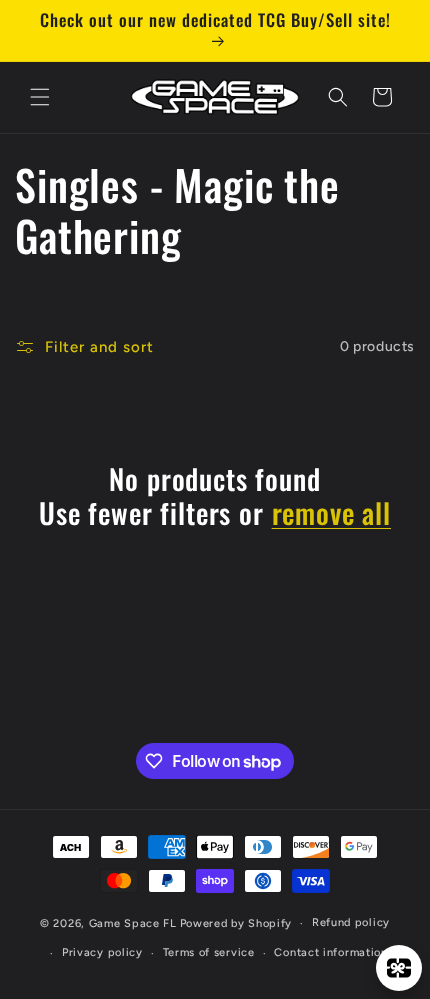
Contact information (330, 952)
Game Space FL (133, 923)
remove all (331, 513)
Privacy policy (102, 952)
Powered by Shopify (236, 923)
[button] (40, 97)
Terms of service (209, 952)
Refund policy (351, 922)
